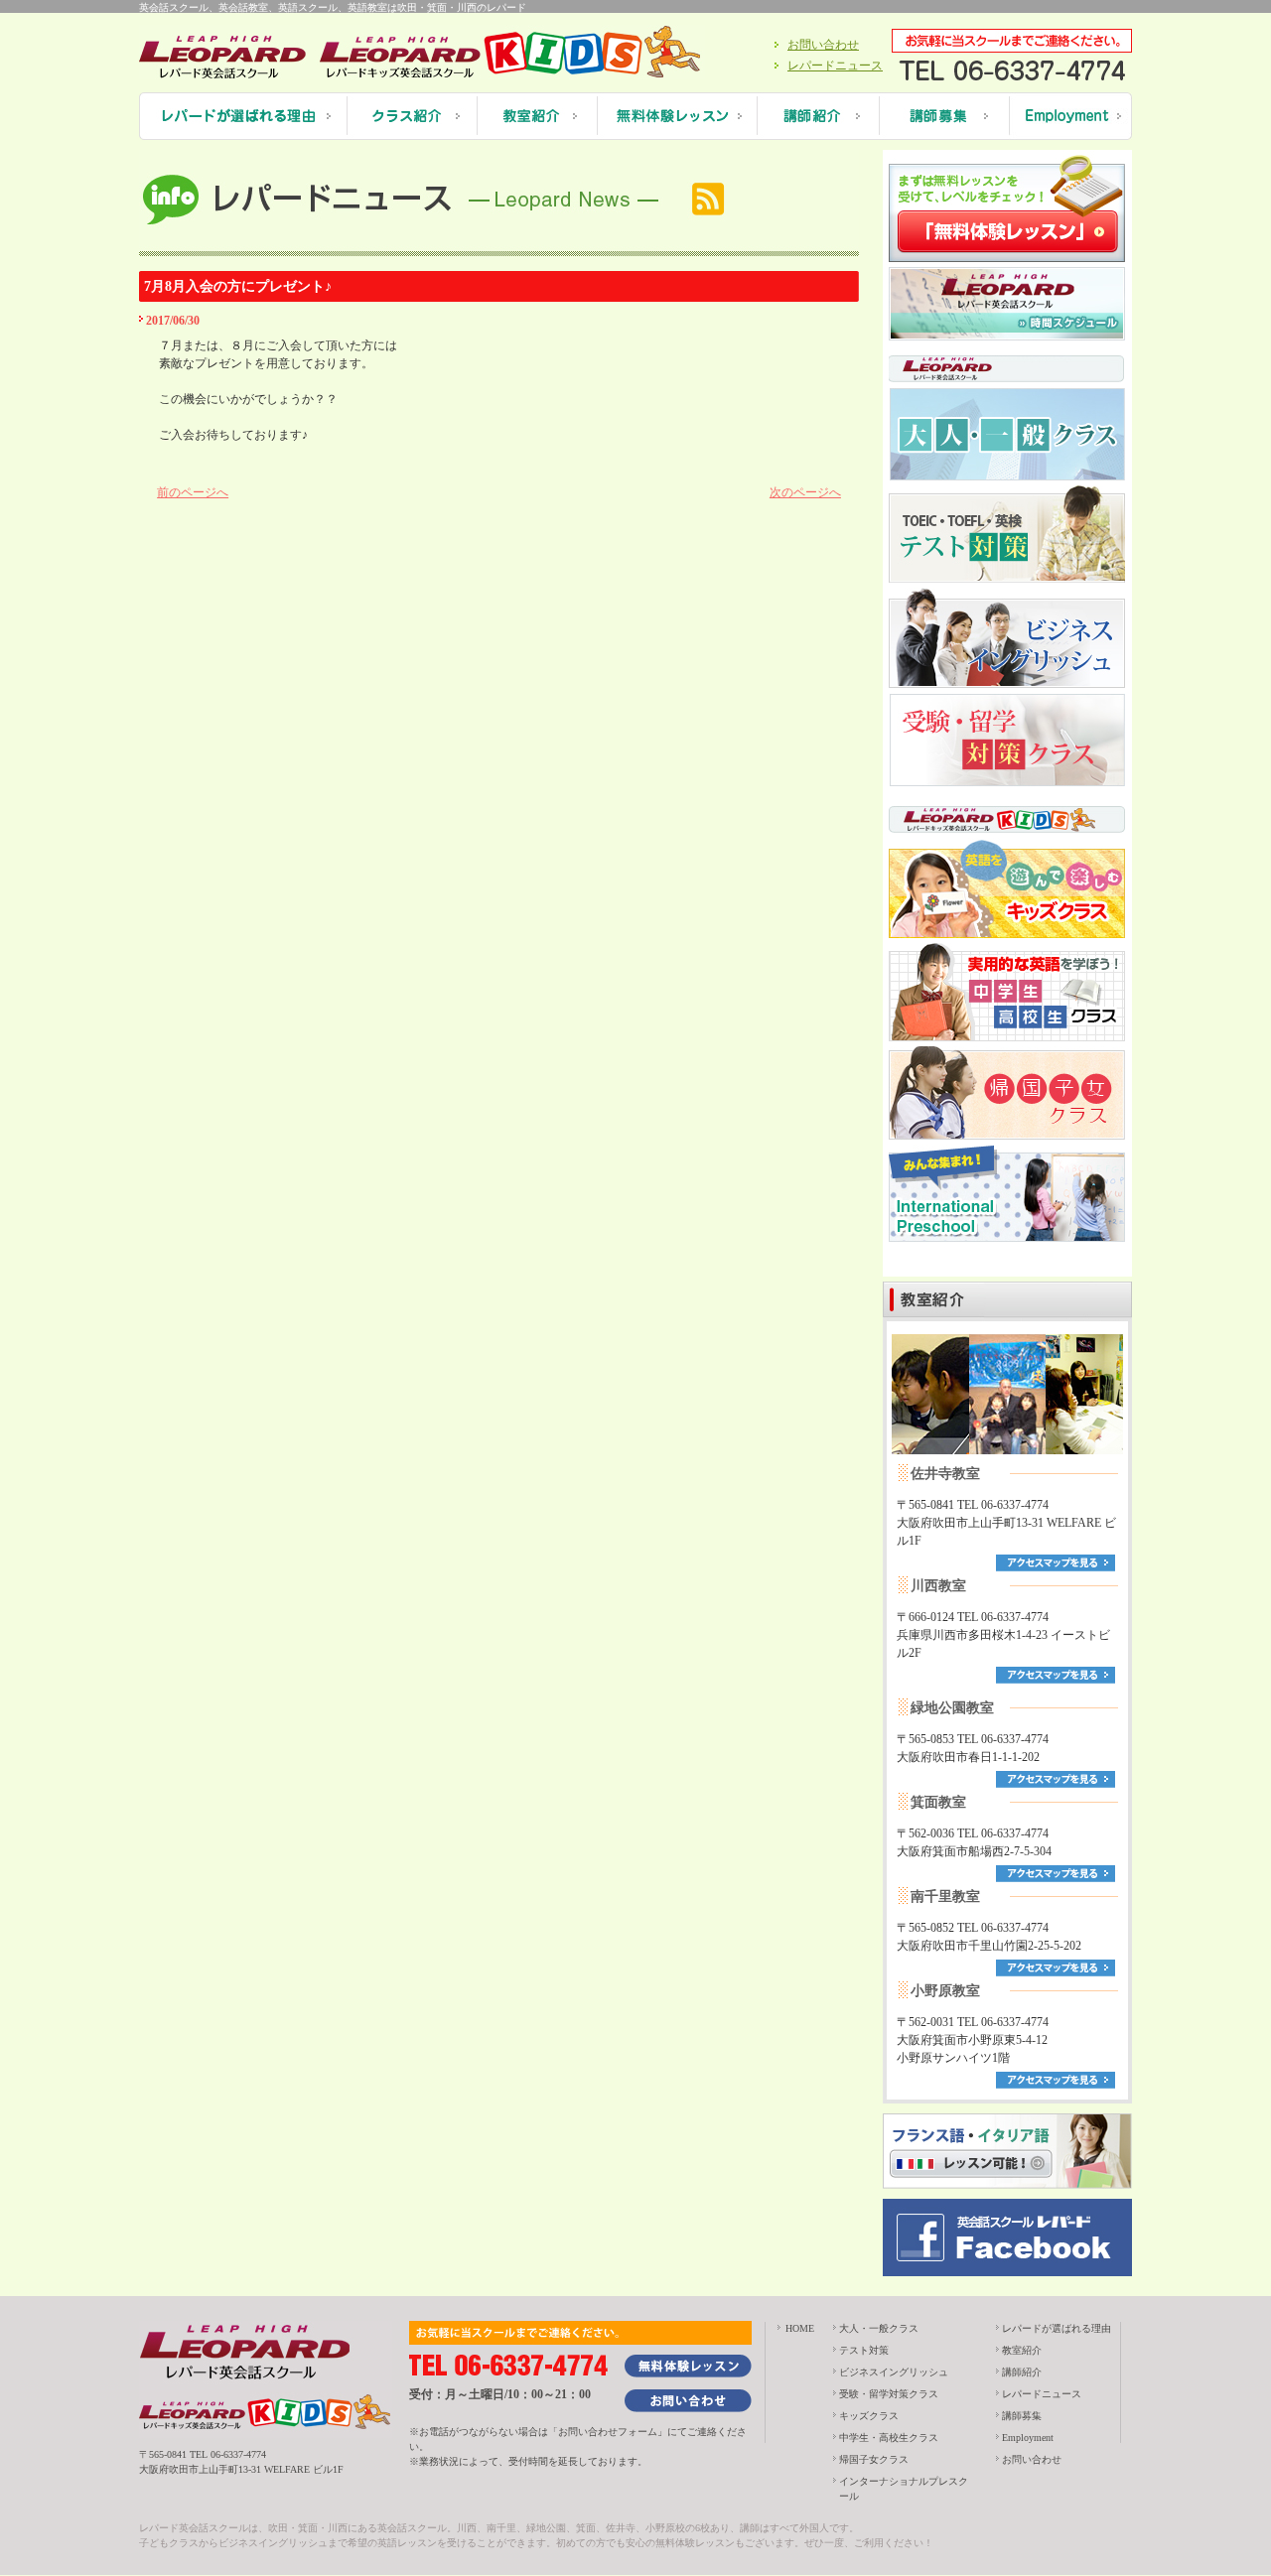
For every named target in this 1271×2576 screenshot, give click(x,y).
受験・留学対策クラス (889, 2394)
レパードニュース (835, 66)
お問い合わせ (823, 45)
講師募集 (1022, 2416)
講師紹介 (1022, 2372)
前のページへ (193, 492)
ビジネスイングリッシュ (894, 2372)
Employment (1028, 2438)
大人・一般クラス (879, 2328)
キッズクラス (869, 2416)
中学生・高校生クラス (889, 2438)
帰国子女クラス (874, 2459)
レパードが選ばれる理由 (1057, 2328)
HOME (800, 2328)
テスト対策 (864, 2350)
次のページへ (805, 492)
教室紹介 (1022, 2350)
